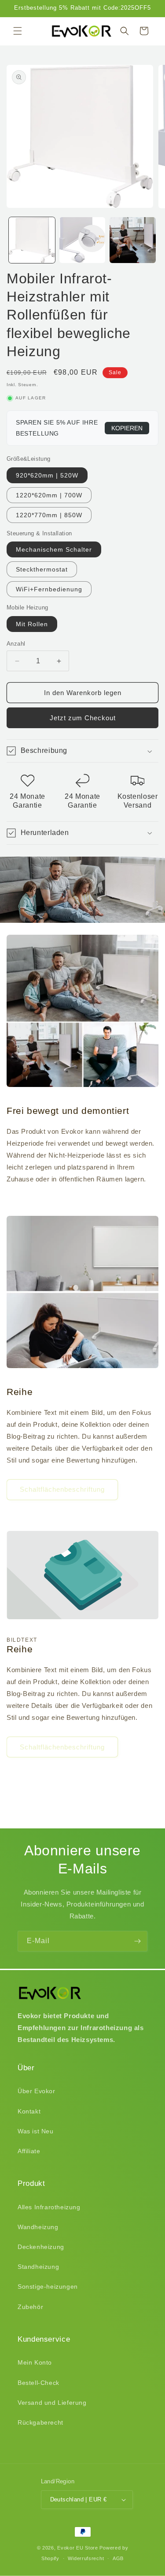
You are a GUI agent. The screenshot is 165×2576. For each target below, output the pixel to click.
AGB (118, 2558)
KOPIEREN (127, 428)
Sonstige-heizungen (48, 2286)
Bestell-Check (38, 2383)
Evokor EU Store (78, 2548)
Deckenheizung (41, 2247)
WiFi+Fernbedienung (49, 589)
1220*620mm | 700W (49, 495)
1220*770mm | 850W (49, 515)
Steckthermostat (42, 569)
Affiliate (29, 2151)
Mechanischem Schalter (54, 549)
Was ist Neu (36, 2131)
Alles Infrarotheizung (49, 2207)
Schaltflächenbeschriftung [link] (62, 1489)
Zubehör (30, 2307)
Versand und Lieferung (52, 2403)
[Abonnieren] (137, 1941)
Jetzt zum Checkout (83, 718)
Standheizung (38, 2267)
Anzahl (16, 644)
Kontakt (29, 2111)
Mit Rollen (32, 624)
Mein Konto (35, 2362)
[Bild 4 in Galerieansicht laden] (133, 240)
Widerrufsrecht (86, 2558)
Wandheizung (38, 2227)
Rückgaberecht (40, 2422)
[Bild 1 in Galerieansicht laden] (32, 240)
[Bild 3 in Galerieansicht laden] (82, 240)
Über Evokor (37, 2091)
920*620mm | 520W (47, 475)
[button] (18, 31)
